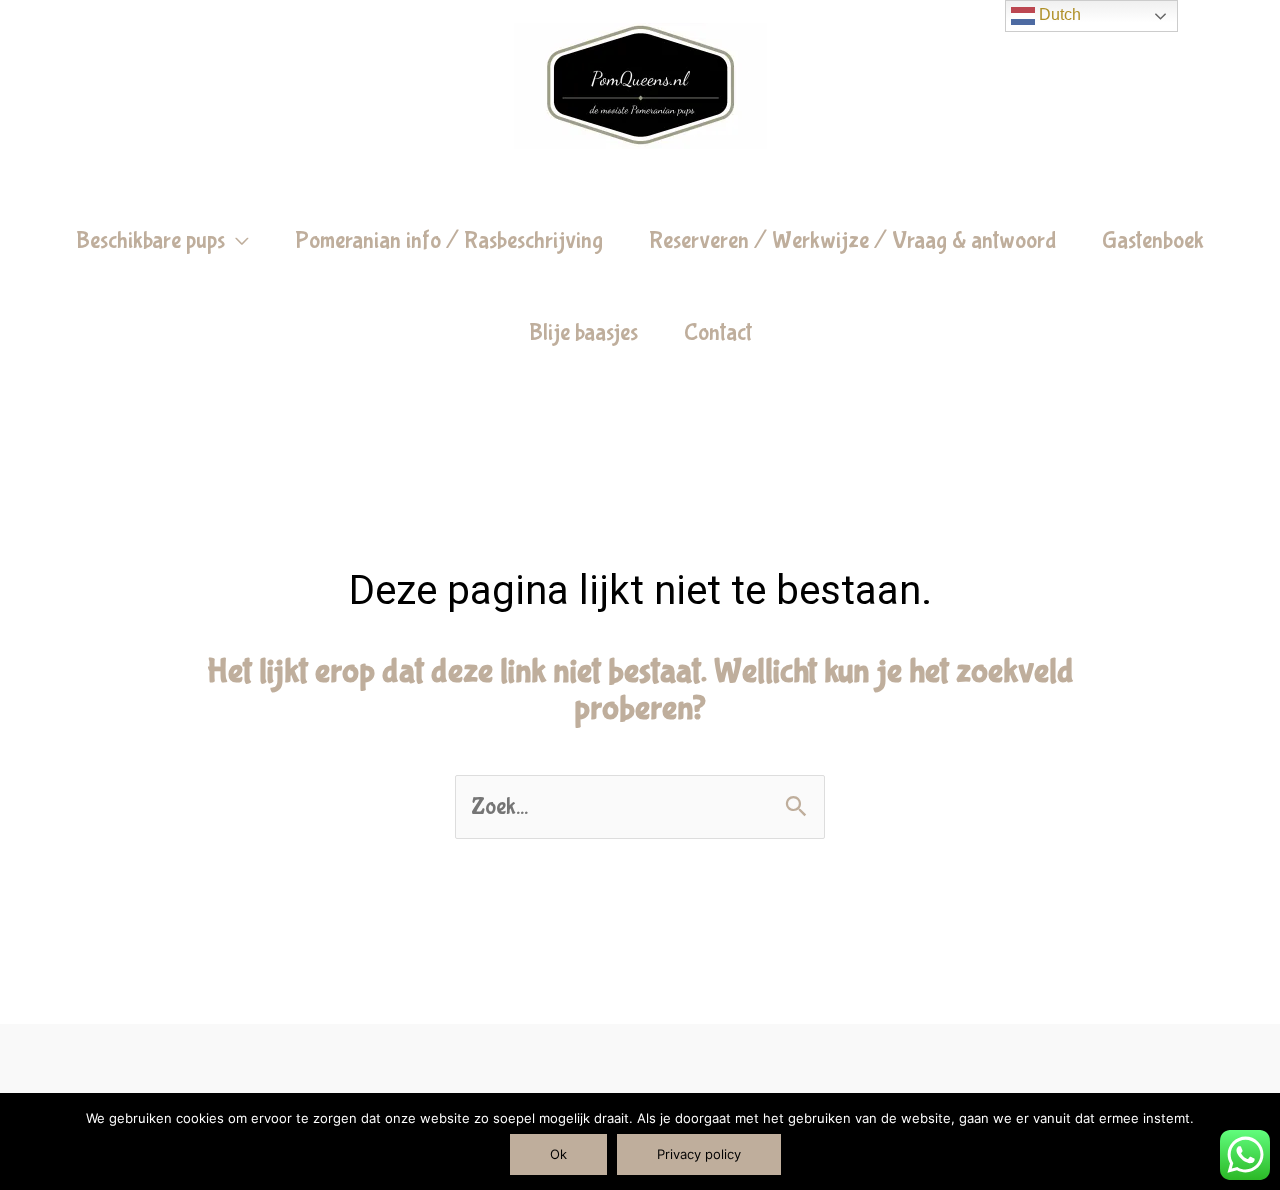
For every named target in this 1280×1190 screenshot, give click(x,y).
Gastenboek (1153, 240)
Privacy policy (699, 1154)
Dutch (1058, 14)
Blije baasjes (583, 332)
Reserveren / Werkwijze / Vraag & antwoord (852, 240)
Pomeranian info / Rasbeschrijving (449, 240)
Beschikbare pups (150, 240)
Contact (718, 332)
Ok (558, 1154)
